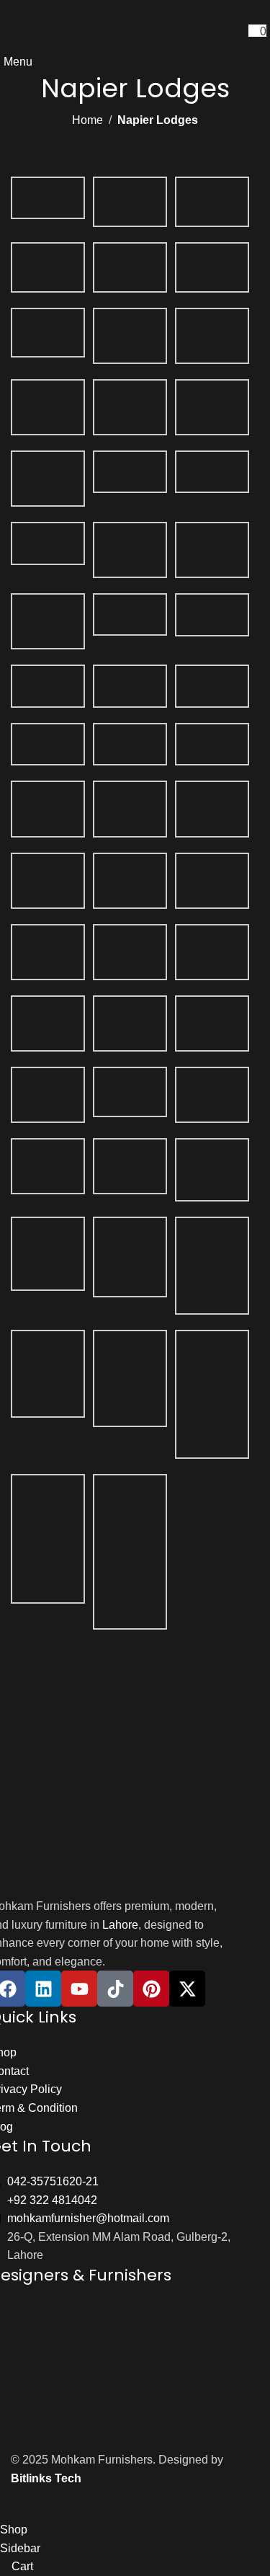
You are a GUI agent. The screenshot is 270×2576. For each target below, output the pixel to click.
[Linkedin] (43, 1989)
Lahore (120, 1925)
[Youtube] (79, 1989)
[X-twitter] (187, 1989)
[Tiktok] (115, 1989)
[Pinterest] (151, 1989)
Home (87, 120)
